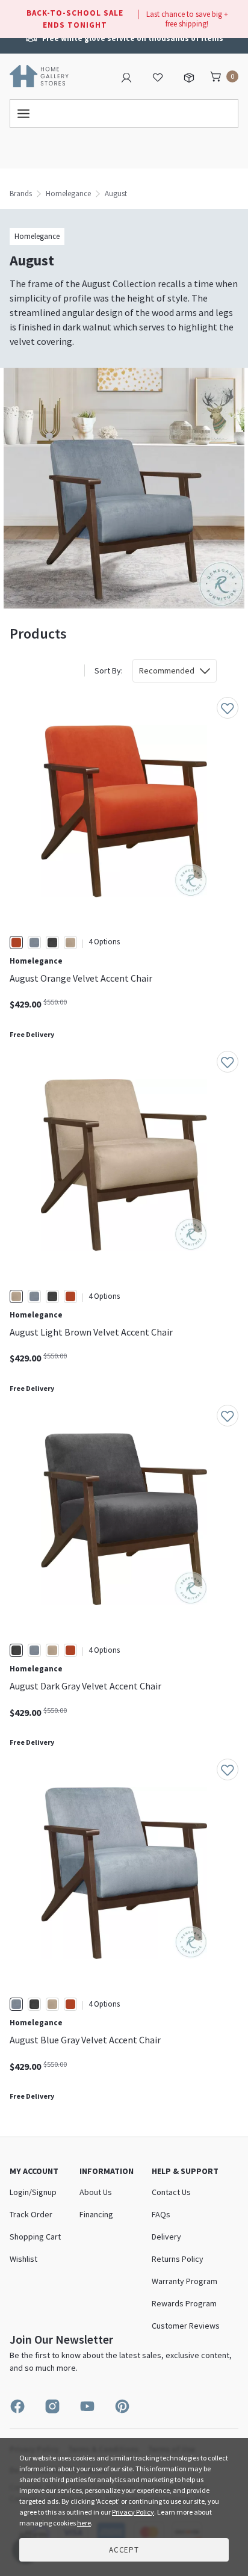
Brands (21, 194)
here (84, 2523)
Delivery (166, 2237)
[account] (126, 76)
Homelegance (68, 194)
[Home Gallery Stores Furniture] (39, 75)
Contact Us (171, 2192)
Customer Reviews (186, 2326)
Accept (124, 2550)
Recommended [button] (167, 670)
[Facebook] (17, 2406)
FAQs (161, 2214)
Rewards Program (184, 2303)
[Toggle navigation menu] (124, 113)
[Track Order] (189, 76)
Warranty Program (184, 2281)
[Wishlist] (158, 76)
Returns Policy (178, 2259)
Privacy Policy (133, 2512)
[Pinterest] (122, 2406)
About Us (96, 2192)
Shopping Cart (35, 2237)
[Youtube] (87, 2406)
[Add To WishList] (228, 708)
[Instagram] (52, 2406)
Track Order (31, 2214)
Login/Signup (33, 2192)
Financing (96, 2214)
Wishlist (23, 2259)
